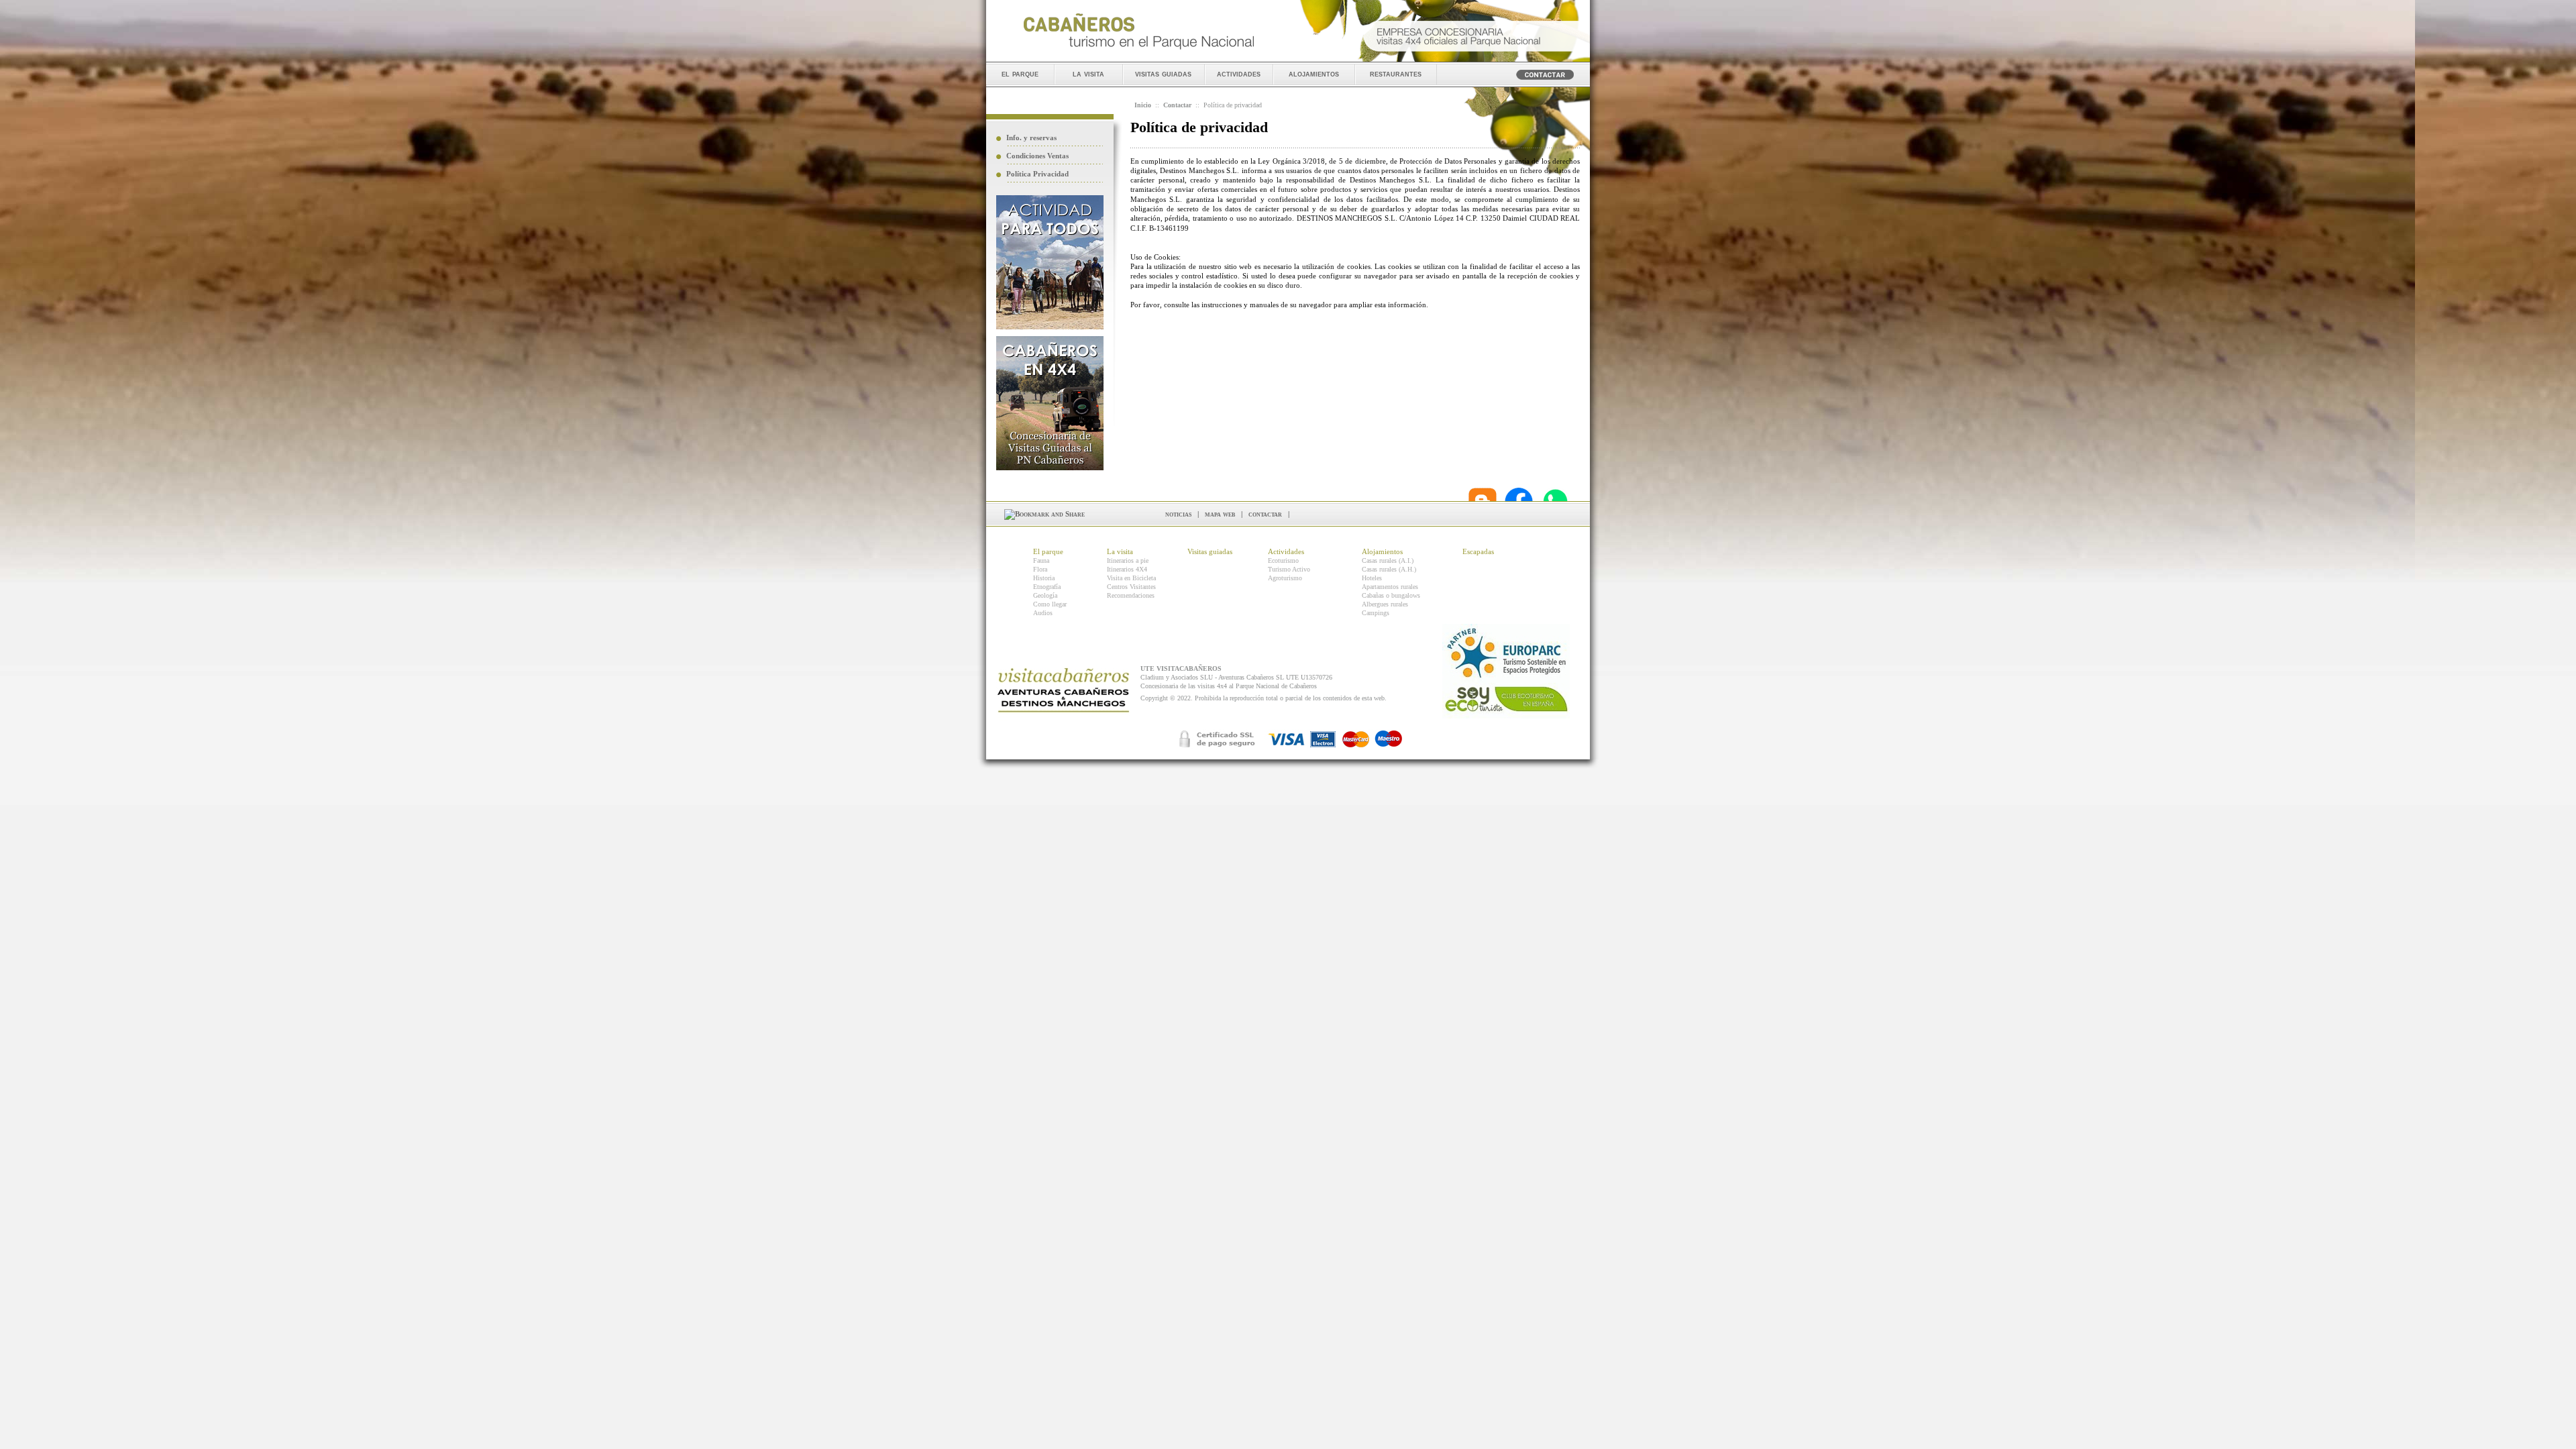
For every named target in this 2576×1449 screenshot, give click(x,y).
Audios (1043, 613)
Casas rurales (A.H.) (1389, 569)
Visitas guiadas (1210, 551)
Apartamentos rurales (1390, 587)
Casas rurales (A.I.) (1388, 560)
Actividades (1286, 551)
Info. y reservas (1031, 138)
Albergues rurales (1385, 604)
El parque (1048, 551)
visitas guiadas (1163, 73)
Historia (1044, 578)
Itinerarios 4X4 (1127, 569)
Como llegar (1050, 604)
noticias (1178, 514)
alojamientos (1314, 73)
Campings (1376, 613)
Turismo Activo (1289, 569)
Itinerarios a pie (1128, 560)
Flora (1040, 569)
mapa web (1220, 514)
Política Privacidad (1037, 174)
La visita (1120, 551)
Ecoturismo (1283, 560)
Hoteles (1372, 578)
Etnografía (1047, 587)
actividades (1239, 73)
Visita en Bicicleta (1131, 578)
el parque (1020, 73)
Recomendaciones (1131, 595)
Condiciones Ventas (1037, 156)
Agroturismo (1285, 578)
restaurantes (1396, 73)
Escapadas (1478, 551)
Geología (1045, 595)
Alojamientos (1382, 551)
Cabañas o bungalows (1391, 595)
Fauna (1041, 560)
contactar (1265, 514)
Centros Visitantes (1131, 587)
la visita (1088, 73)
